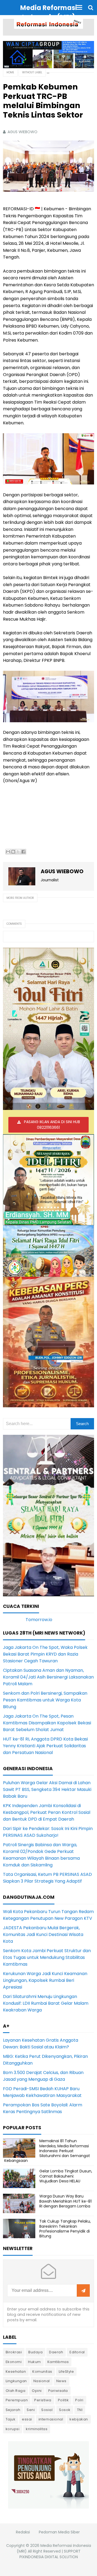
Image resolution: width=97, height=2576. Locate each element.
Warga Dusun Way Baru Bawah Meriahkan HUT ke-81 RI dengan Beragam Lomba (65, 2201)
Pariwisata (58, 2391)
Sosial (47, 2410)
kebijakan (79, 2419)
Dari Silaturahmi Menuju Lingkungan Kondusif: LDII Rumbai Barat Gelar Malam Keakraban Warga (46, 2003)
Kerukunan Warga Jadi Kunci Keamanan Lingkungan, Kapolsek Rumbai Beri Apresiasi (45, 1980)
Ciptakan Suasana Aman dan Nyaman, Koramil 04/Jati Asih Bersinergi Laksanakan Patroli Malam (48, 1677)
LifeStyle (66, 2372)
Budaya (35, 2352)
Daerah (56, 2352)
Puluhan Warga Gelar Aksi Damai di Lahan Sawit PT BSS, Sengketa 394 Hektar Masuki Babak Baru (47, 1789)
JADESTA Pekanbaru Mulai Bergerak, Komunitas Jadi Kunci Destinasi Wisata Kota (43, 1934)
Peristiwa (43, 2400)
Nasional (42, 2381)
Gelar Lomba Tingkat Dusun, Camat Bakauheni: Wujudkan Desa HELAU (66, 2176)
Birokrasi (14, 2352)
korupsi (13, 2429)
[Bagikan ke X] (18, 852)
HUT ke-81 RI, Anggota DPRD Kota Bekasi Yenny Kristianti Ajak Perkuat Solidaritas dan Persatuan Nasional (45, 1746)
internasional (51, 2419)
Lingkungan (16, 2381)
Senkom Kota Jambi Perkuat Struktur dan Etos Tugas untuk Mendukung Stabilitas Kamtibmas (47, 1957)
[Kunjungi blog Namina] (48, 2474)
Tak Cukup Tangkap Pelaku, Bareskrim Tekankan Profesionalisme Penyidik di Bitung (65, 2229)
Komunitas (42, 2372)
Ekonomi (14, 2362)
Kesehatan (16, 2372)
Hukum (34, 2362)
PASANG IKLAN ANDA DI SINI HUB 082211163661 (52, 1125)
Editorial (77, 2352)
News (61, 2381)
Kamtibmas (58, 2362)
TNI (80, 2410)
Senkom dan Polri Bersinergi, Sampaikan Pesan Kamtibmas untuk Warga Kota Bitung (45, 1700)
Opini (37, 2391)
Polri (79, 2400)
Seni (31, 2410)
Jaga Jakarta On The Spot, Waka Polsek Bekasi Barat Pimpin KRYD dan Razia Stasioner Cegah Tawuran (45, 1654)
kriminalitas (37, 2429)
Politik (63, 2400)
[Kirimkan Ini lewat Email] (8, 852)
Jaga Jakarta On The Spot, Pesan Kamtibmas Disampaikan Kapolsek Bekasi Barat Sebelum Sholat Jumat (47, 1723)
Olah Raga (16, 2391)
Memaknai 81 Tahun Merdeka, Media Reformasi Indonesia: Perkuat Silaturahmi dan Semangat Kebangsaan (47, 2151)
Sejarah (13, 2410)
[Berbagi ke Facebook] (23, 852)
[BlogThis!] (13, 852)
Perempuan (17, 2400)
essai (27, 2419)
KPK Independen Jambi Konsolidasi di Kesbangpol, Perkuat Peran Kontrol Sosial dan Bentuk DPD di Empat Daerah (47, 1812)
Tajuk (11, 2419)
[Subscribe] (83, 2291)
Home (10, 72)
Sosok (65, 2410)
